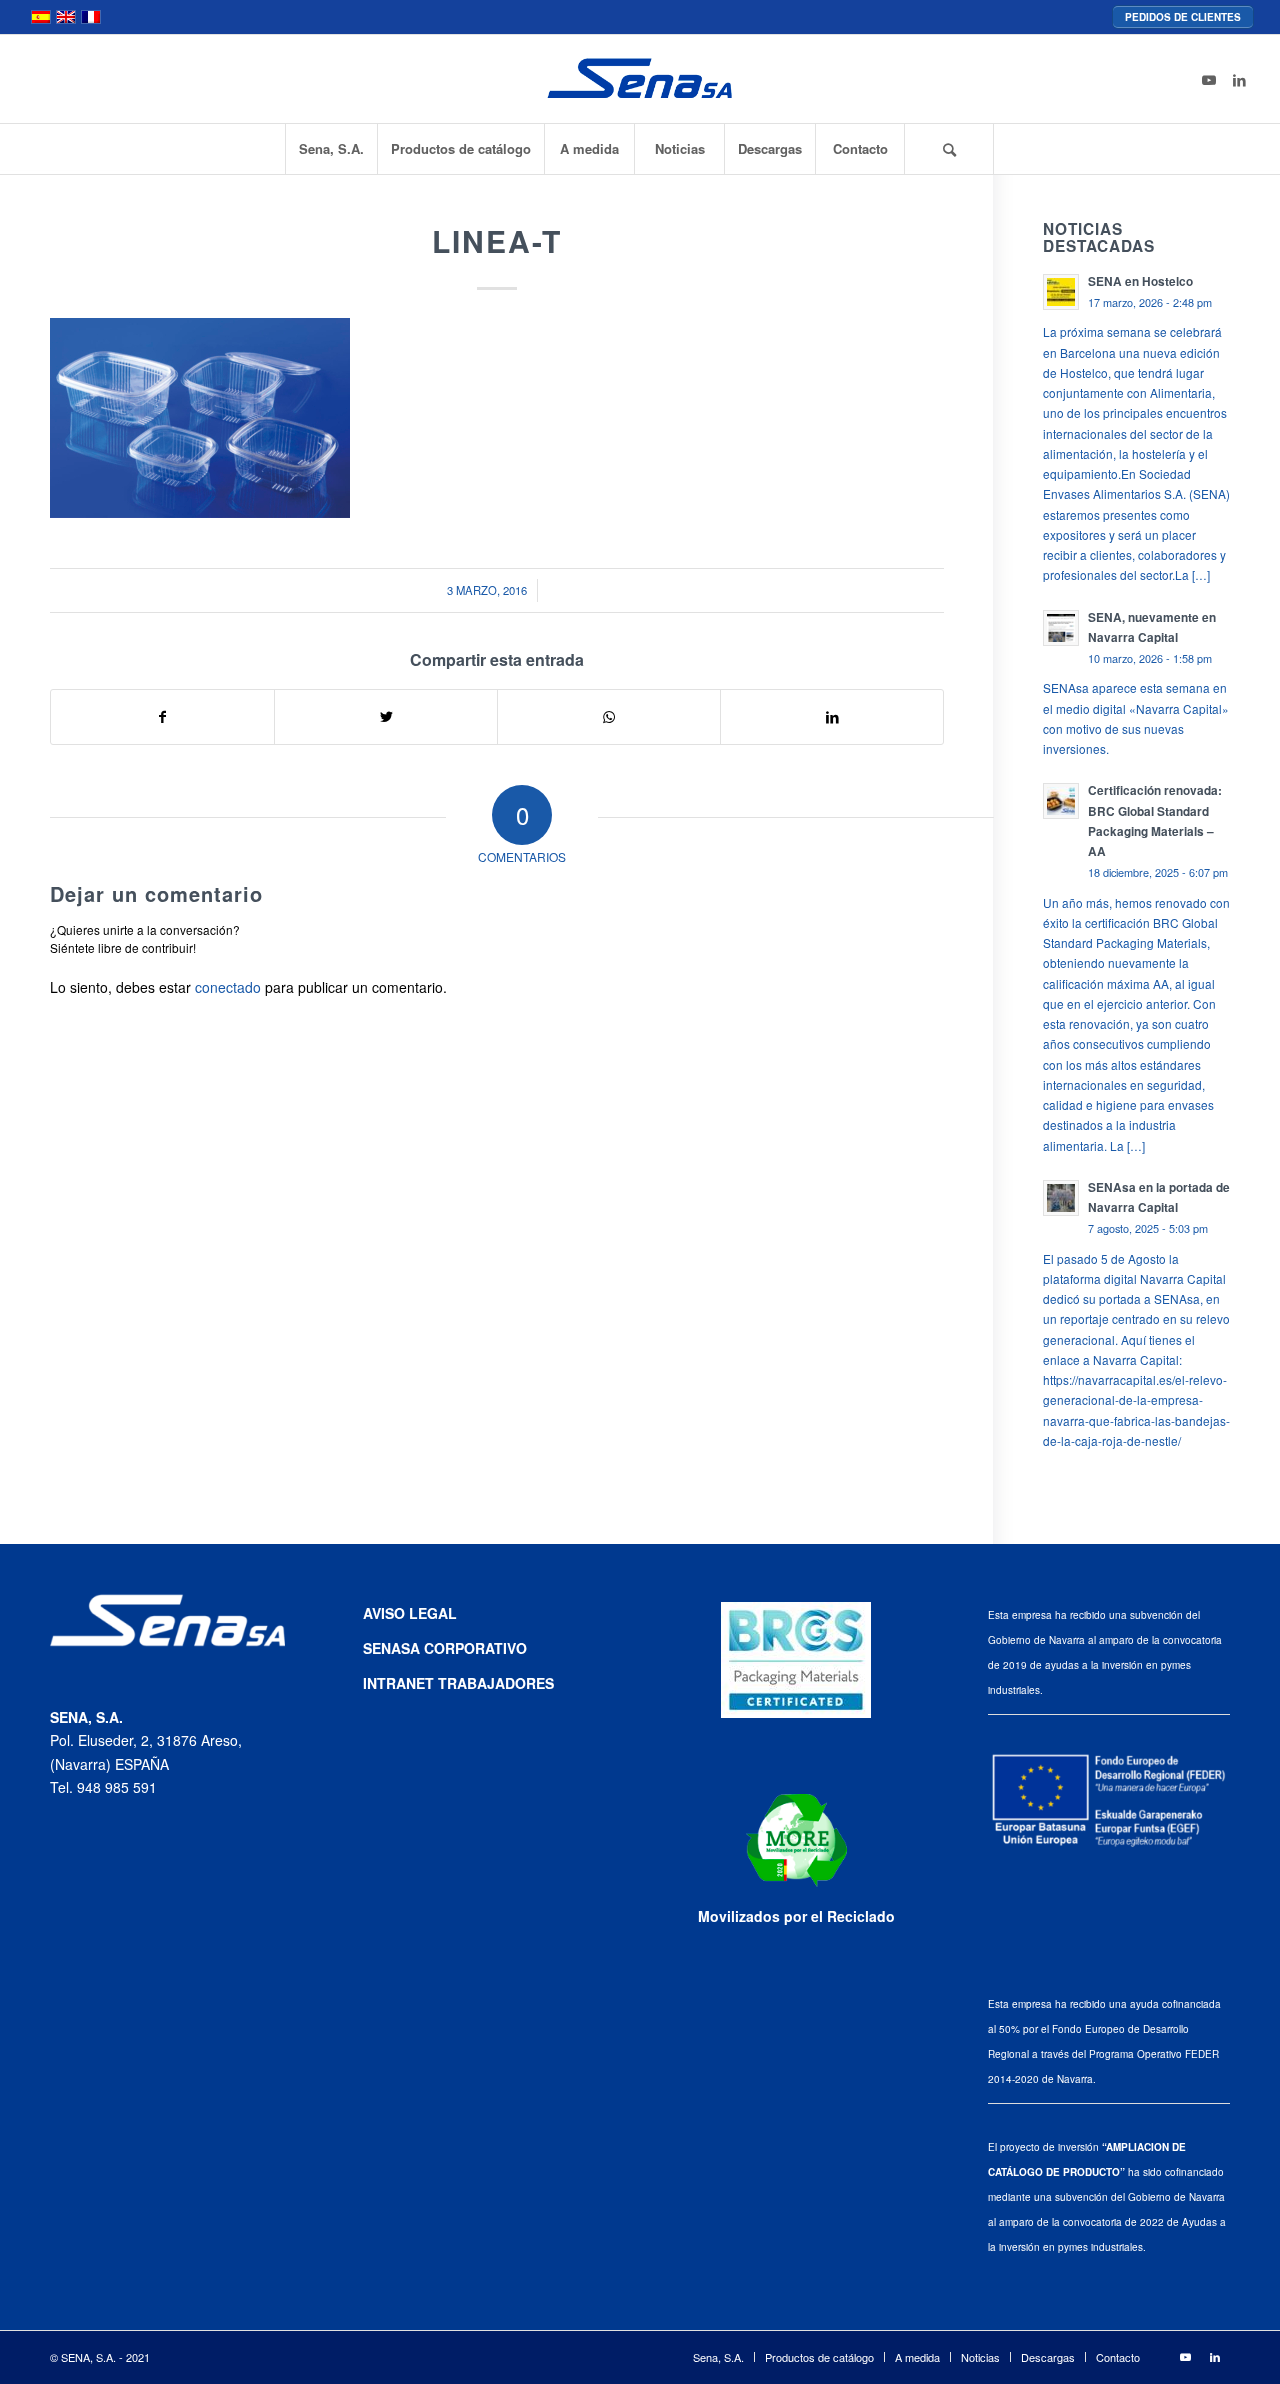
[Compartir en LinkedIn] (832, 717)
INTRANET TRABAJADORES (458, 1683)
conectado (228, 987)
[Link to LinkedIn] (1239, 79)
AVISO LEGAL (410, 1613)
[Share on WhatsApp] (609, 717)
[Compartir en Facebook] (162, 717)
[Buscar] (949, 149)
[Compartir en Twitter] (386, 717)
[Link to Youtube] (1209, 79)
